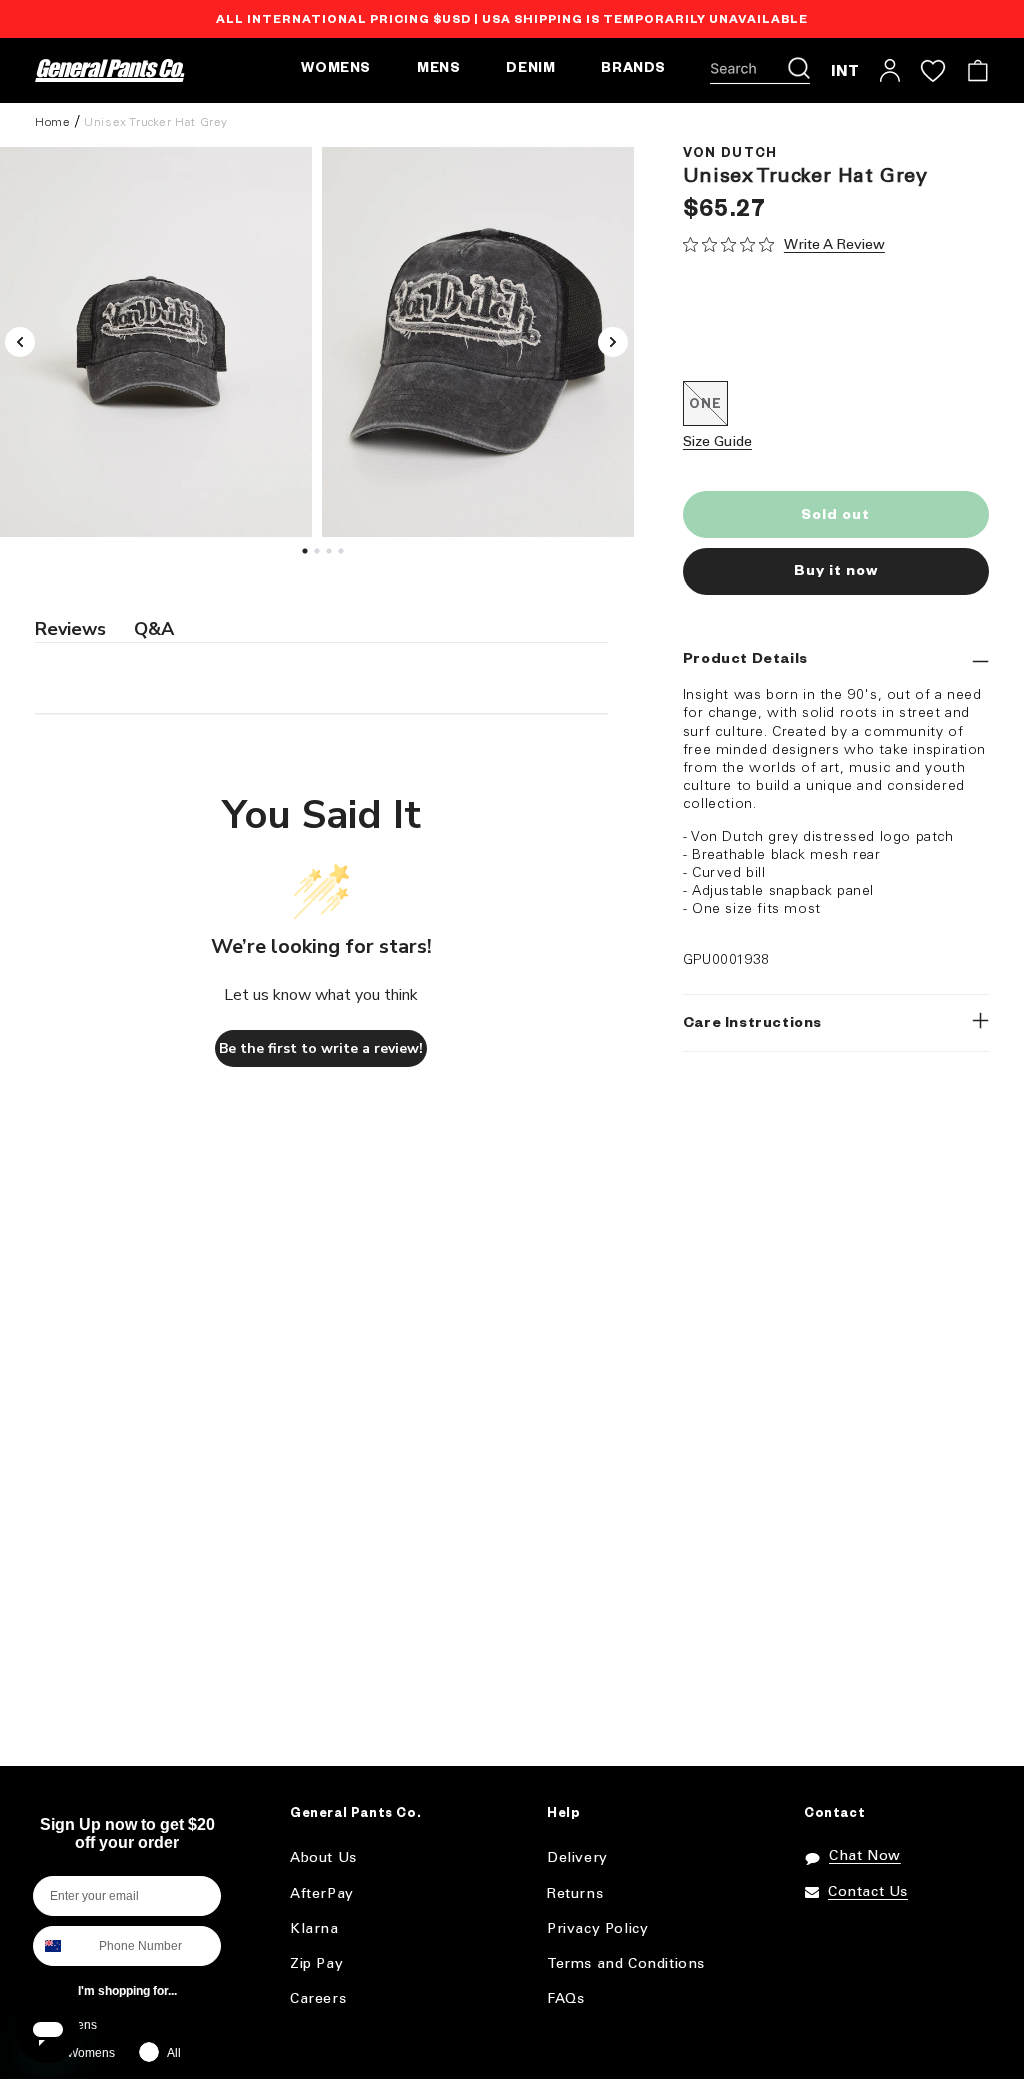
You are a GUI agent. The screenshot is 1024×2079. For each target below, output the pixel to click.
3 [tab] (331, 556)
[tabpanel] (478, 342)
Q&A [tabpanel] (154, 629)
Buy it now (836, 573)
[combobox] (61, 1946)
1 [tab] (307, 556)
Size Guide (717, 442)
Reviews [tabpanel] (70, 629)
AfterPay (322, 1894)
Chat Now (865, 1856)
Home (52, 122)
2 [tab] (319, 556)
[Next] (613, 342)
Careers (318, 1999)
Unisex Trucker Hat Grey (156, 122)
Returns (575, 1894)
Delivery (577, 1858)
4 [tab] (343, 556)
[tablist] (321, 630)
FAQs (565, 1999)
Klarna (314, 1929)
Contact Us (868, 1892)
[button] (760, 71)
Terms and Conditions (626, 1964)
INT (845, 70)
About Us (323, 1858)
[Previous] (20, 342)
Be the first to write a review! (321, 1048)
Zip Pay (316, 1964)
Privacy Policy (597, 1929)
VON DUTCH (730, 155)
